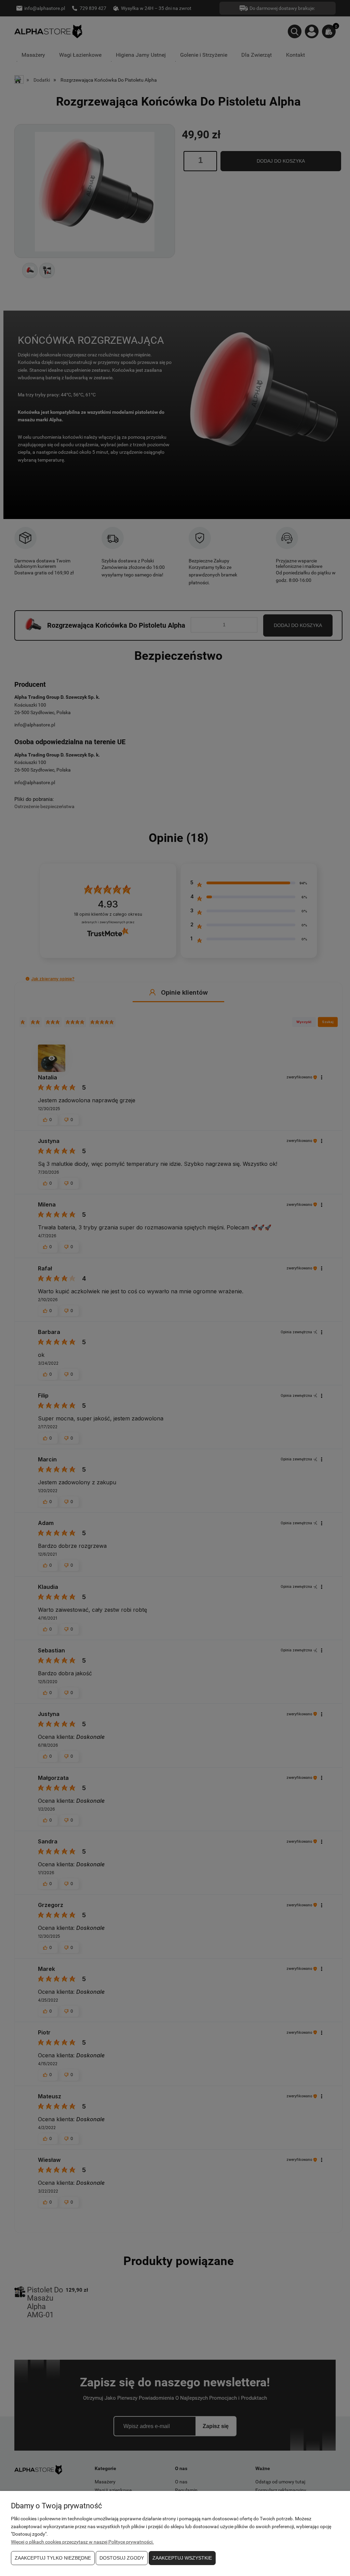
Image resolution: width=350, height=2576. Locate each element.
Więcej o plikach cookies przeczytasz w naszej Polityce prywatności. (82, 2542)
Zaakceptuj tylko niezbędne (53, 2558)
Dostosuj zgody (122, 2558)
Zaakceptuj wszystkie (182, 2558)
